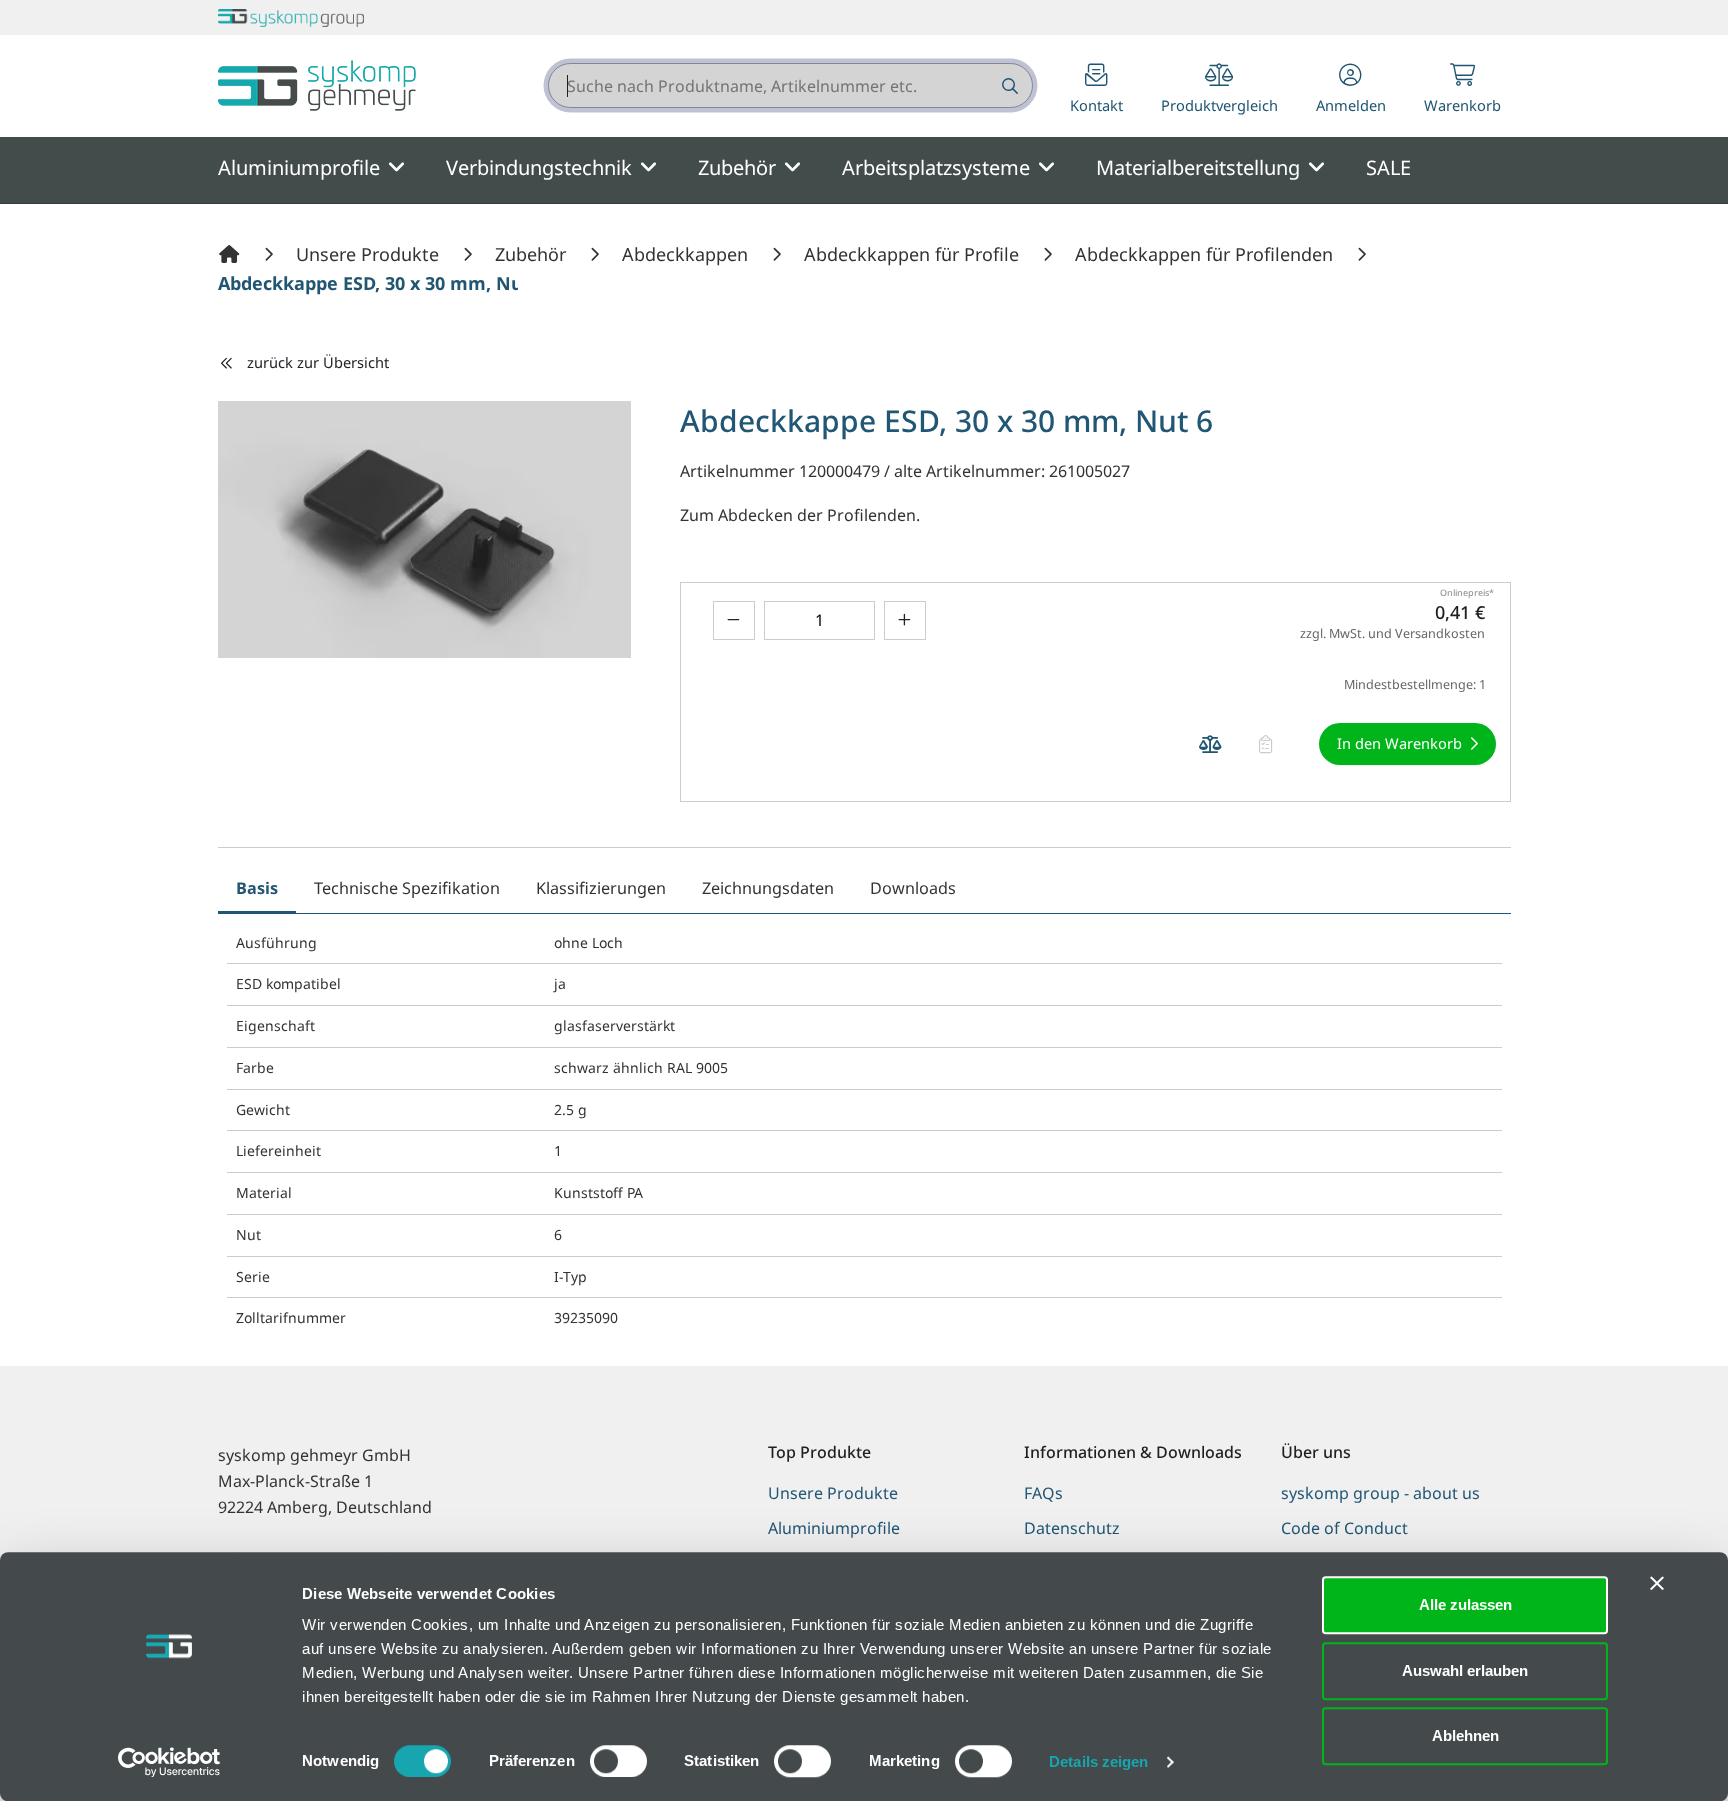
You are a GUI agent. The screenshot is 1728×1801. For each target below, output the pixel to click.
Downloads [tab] (913, 888)
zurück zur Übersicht (318, 362)
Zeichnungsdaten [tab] (768, 888)
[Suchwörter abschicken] (1008, 85)
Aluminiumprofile (834, 1528)
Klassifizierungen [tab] (601, 888)
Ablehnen (1465, 1735)
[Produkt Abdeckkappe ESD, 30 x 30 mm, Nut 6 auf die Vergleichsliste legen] (1211, 744)
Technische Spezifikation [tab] (407, 888)
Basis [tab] (257, 888)
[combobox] (790, 85)
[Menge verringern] (734, 620)
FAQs (1043, 1493)
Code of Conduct (1344, 1528)
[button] (1351, 90)
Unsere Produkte (833, 1493)
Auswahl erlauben (1465, 1670)
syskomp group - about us (1380, 1493)
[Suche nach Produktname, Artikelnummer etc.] (1008, 85)
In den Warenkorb (1399, 743)
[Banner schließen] (1657, 1583)
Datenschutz (1072, 1528)
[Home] (232, 254)
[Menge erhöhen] (905, 620)
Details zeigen (1098, 1761)
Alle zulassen (1465, 1604)
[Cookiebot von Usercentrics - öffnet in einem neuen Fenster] (169, 1762)
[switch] (618, 1761)
